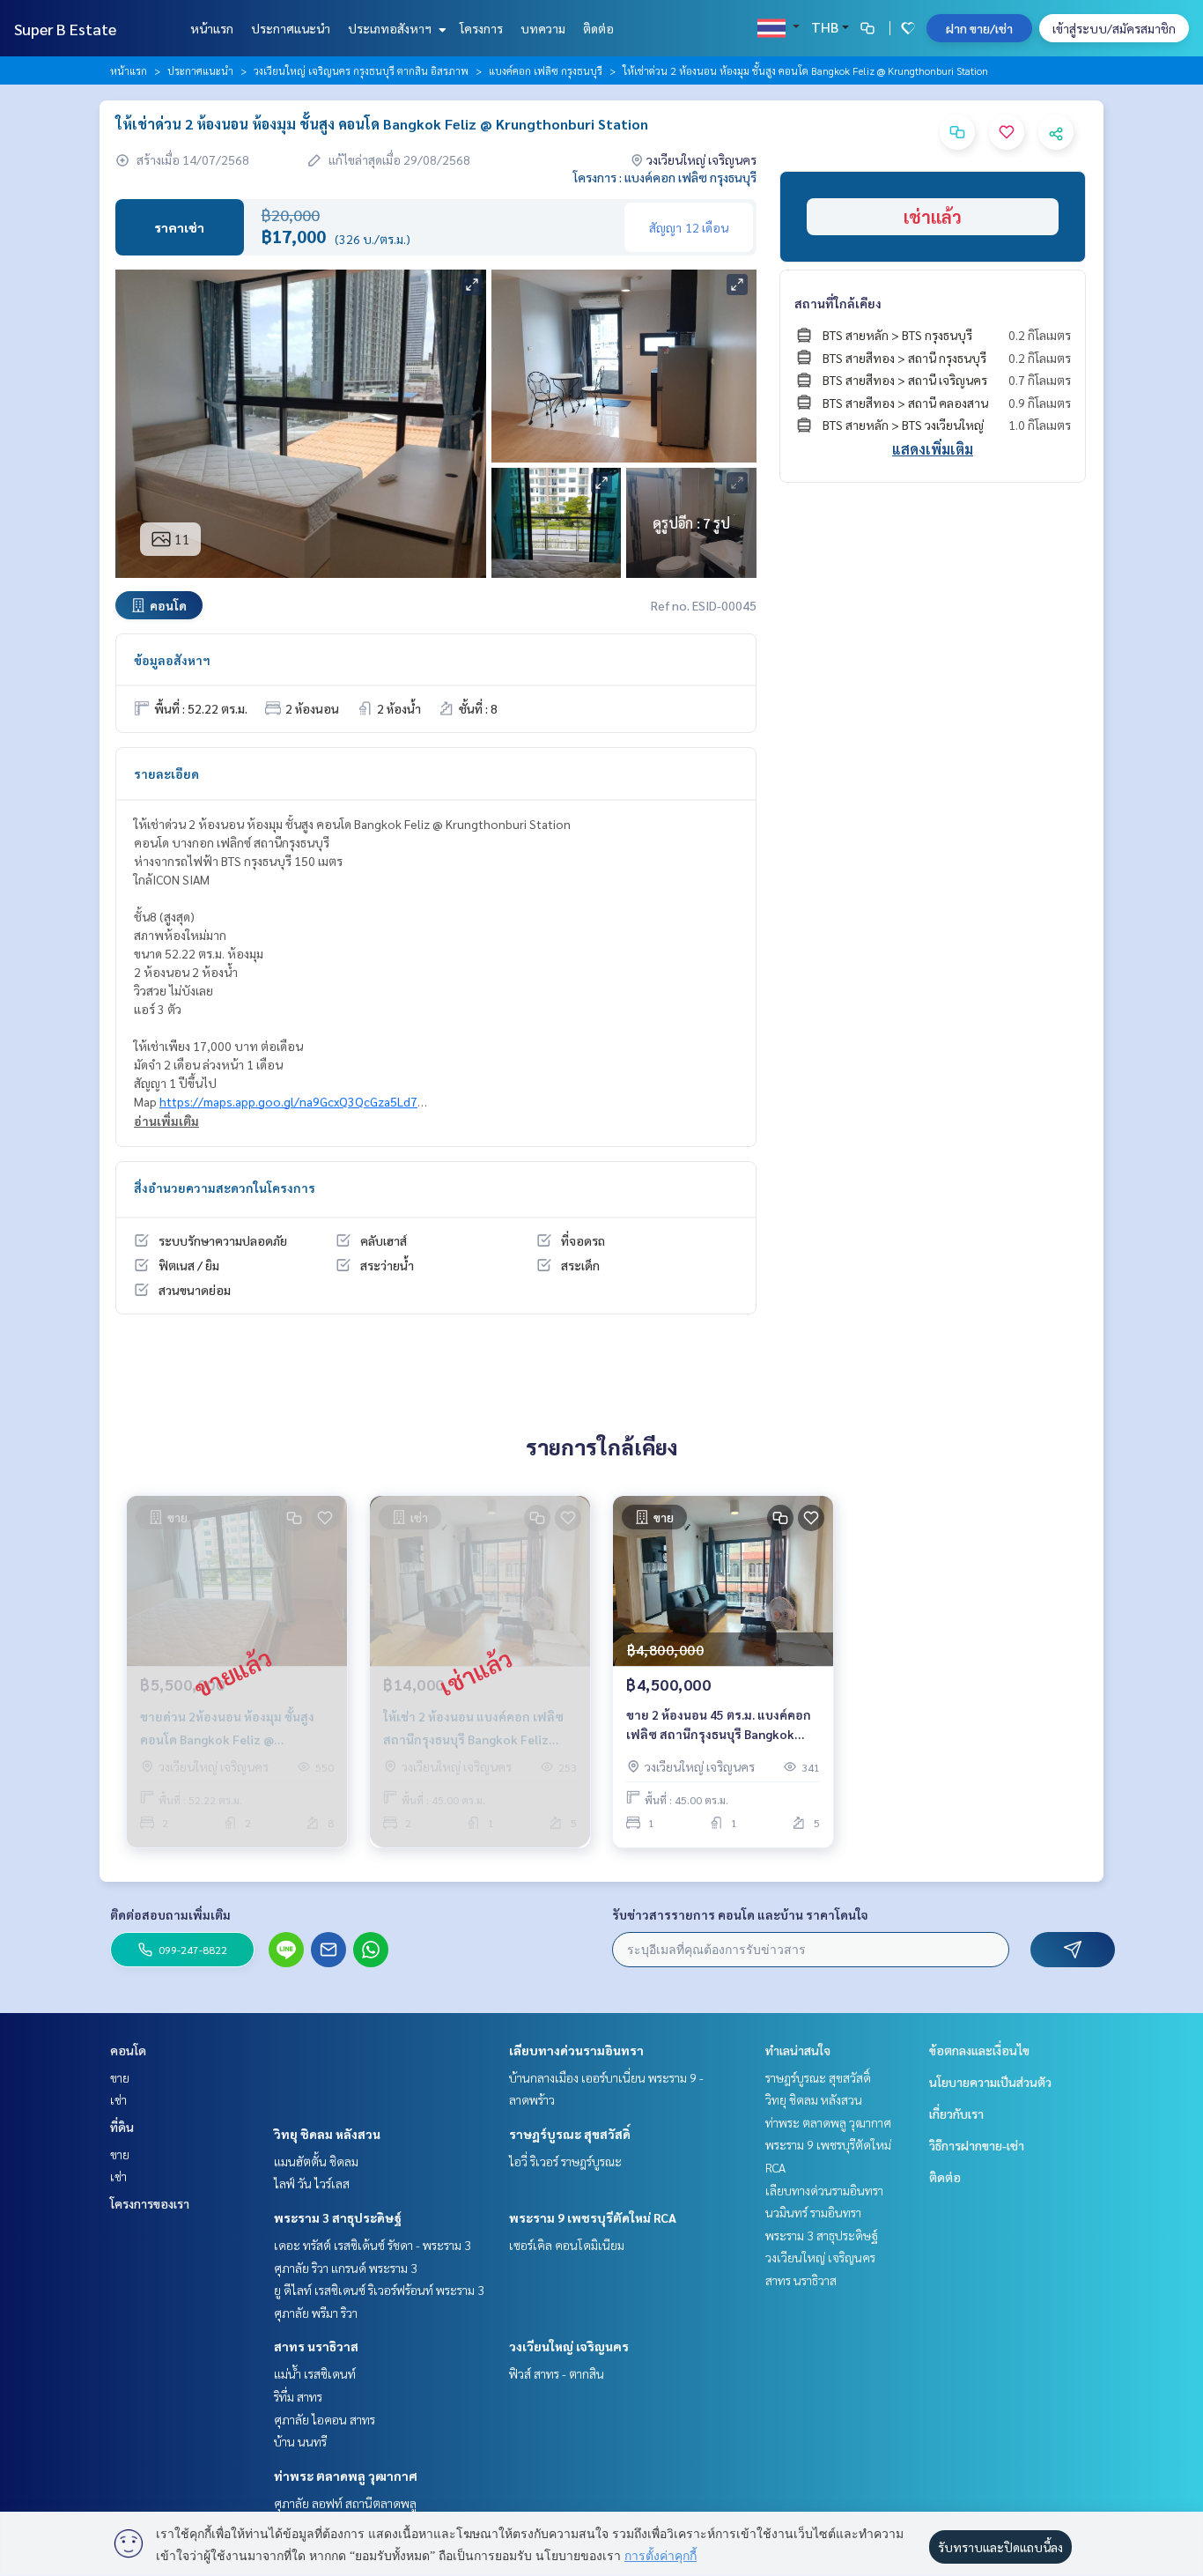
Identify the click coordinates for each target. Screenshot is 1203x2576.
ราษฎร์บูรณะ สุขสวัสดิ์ (570, 2134)
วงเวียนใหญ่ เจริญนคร (569, 2346)
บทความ (543, 28)
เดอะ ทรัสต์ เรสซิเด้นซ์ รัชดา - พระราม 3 (373, 2245)
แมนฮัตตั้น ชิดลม (316, 2161)
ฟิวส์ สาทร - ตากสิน (557, 2373)
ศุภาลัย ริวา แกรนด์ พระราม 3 (346, 2268)
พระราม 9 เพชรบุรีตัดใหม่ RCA (593, 2217)
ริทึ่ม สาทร (298, 2396)
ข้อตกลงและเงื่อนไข (979, 2050)
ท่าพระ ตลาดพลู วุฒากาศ (346, 2476)
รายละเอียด (166, 774)
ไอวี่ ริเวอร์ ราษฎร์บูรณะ (565, 2161)
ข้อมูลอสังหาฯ (172, 660)
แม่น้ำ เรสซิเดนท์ (315, 2373)
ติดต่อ (598, 28)
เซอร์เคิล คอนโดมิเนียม (567, 2245)
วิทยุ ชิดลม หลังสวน (327, 2134)
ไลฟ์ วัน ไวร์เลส (312, 2183)
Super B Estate (65, 29)
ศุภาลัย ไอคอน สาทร (325, 2419)
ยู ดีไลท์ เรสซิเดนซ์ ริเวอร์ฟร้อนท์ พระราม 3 (379, 2290)
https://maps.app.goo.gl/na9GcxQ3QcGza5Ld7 (288, 1101)
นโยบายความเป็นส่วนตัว (990, 2082)
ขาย (120, 2077)
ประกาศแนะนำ (291, 28)
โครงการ (481, 28)
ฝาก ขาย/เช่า (979, 28)
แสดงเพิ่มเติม (933, 449)
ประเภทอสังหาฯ (391, 28)
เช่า (118, 2099)
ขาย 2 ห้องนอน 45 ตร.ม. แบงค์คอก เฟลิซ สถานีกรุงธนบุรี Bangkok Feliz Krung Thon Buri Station (719, 1725)
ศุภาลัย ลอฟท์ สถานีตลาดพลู (345, 2503)
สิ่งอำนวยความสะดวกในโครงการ (225, 1188)
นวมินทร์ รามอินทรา (813, 2212)
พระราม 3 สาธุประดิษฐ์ (338, 2217)
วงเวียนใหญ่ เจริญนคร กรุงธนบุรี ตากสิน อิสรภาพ (361, 70)
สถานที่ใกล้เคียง (838, 303)
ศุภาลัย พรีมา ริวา (316, 2313)
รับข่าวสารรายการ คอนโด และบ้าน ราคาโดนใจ (740, 1914)
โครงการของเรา (150, 2203)
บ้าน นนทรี (300, 2441)
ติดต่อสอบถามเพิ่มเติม (170, 1914)
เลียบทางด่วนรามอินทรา (576, 2050)
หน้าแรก (212, 28)
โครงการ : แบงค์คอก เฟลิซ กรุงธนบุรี (665, 177)
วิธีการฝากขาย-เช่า (977, 2145)
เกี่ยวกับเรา (956, 2113)
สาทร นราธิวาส (316, 2346)
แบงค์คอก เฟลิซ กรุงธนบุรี (546, 70)
